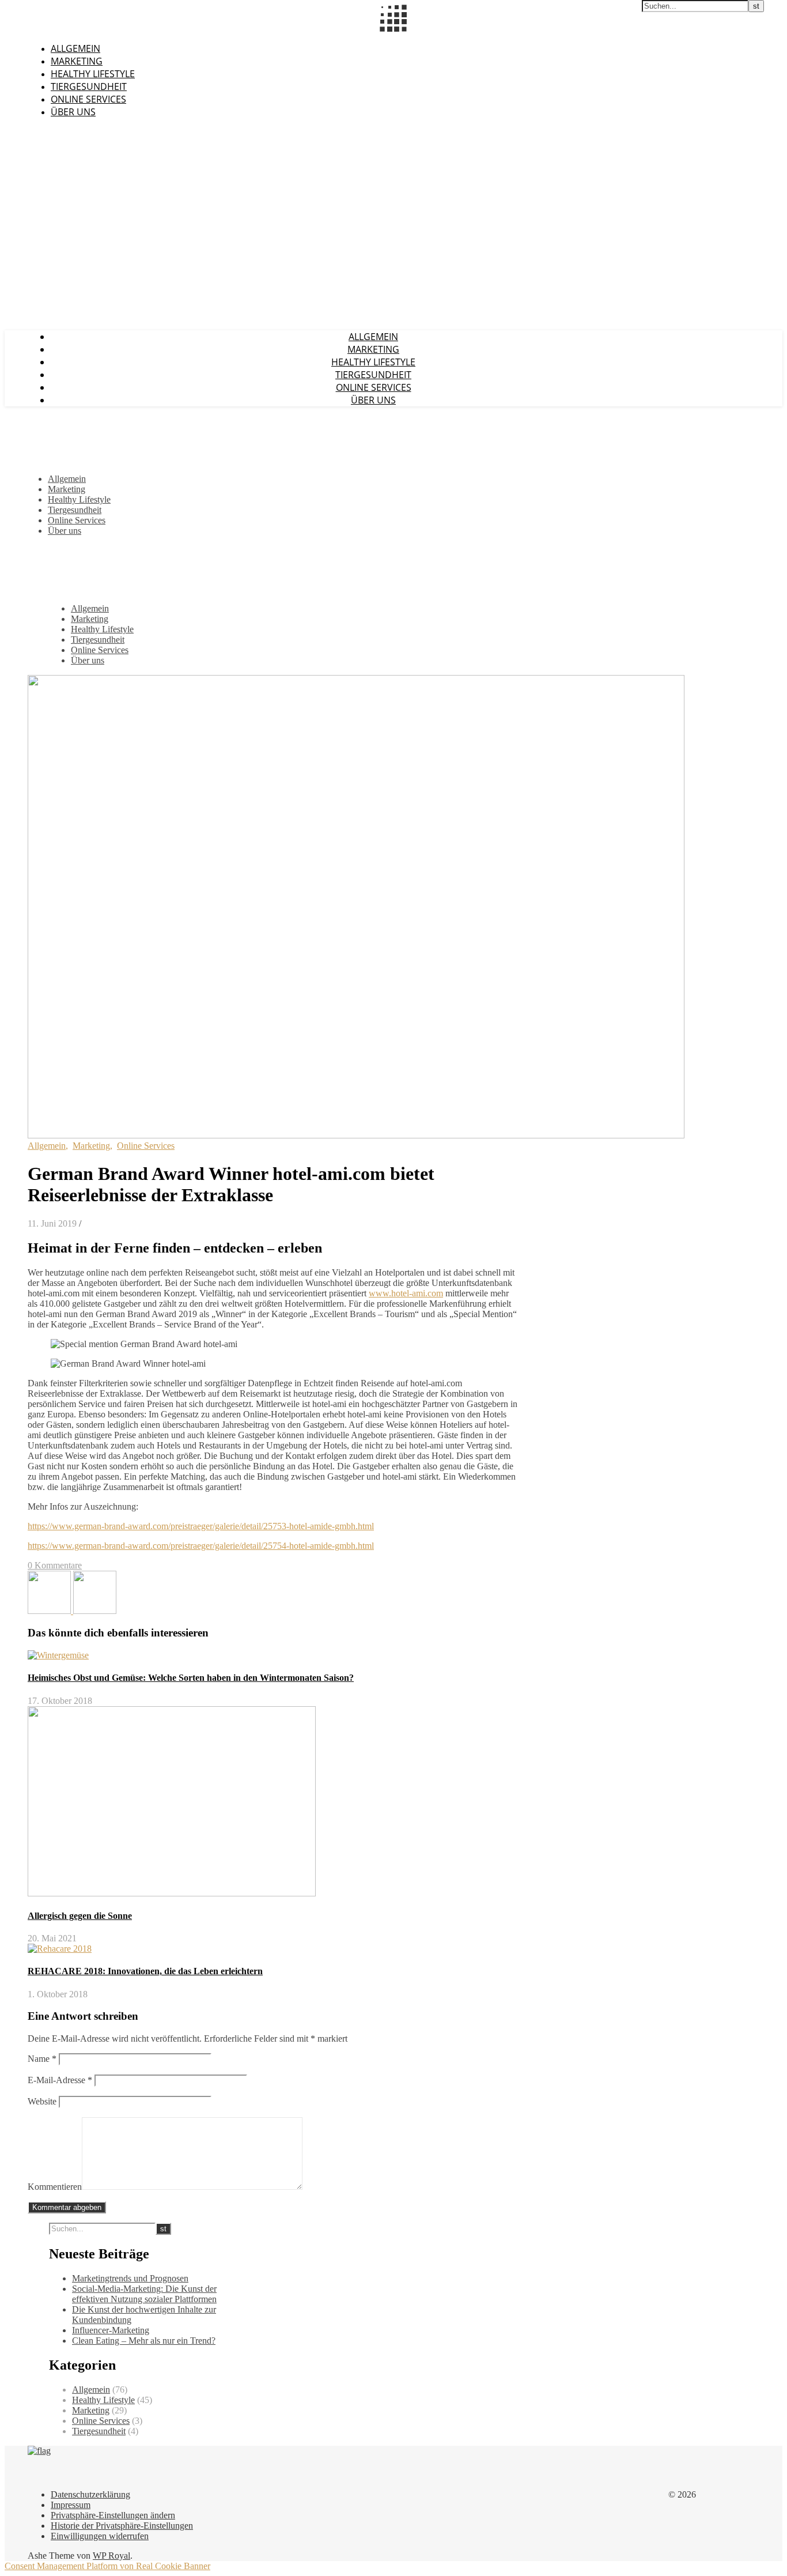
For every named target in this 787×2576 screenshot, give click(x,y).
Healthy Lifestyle (93, 74)
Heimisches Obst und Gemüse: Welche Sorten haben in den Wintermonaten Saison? (191, 1678)
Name (42, 2059)
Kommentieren (55, 2187)
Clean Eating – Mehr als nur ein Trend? (144, 2341)
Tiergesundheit (89, 86)
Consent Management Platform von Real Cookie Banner (107, 2566)
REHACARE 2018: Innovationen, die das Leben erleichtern (145, 1971)
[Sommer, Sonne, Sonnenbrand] (95, 1611)
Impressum (71, 2505)
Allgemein (75, 48)
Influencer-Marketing (111, 2330)
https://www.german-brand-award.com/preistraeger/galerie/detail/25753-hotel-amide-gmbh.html (201, 1526)
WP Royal (111, 2556)
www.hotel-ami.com (406, 1293)
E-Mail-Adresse (60, 2080)
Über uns (73, 112)
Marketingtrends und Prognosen (130, 2278)
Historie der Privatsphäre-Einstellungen (122, 2526)
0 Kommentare (55, 1565)
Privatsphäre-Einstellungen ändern (113, 2515)
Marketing (77, 61)
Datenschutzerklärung (90, 2494)
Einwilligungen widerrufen (100, 2536)
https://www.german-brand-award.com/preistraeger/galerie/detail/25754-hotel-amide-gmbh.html (201, 1546)
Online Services (88, 99)
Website (42, 2101)
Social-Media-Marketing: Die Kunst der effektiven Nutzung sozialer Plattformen (144, 2294)
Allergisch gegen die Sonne (80, 1916)
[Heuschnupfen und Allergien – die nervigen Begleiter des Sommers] (50, 1611)
